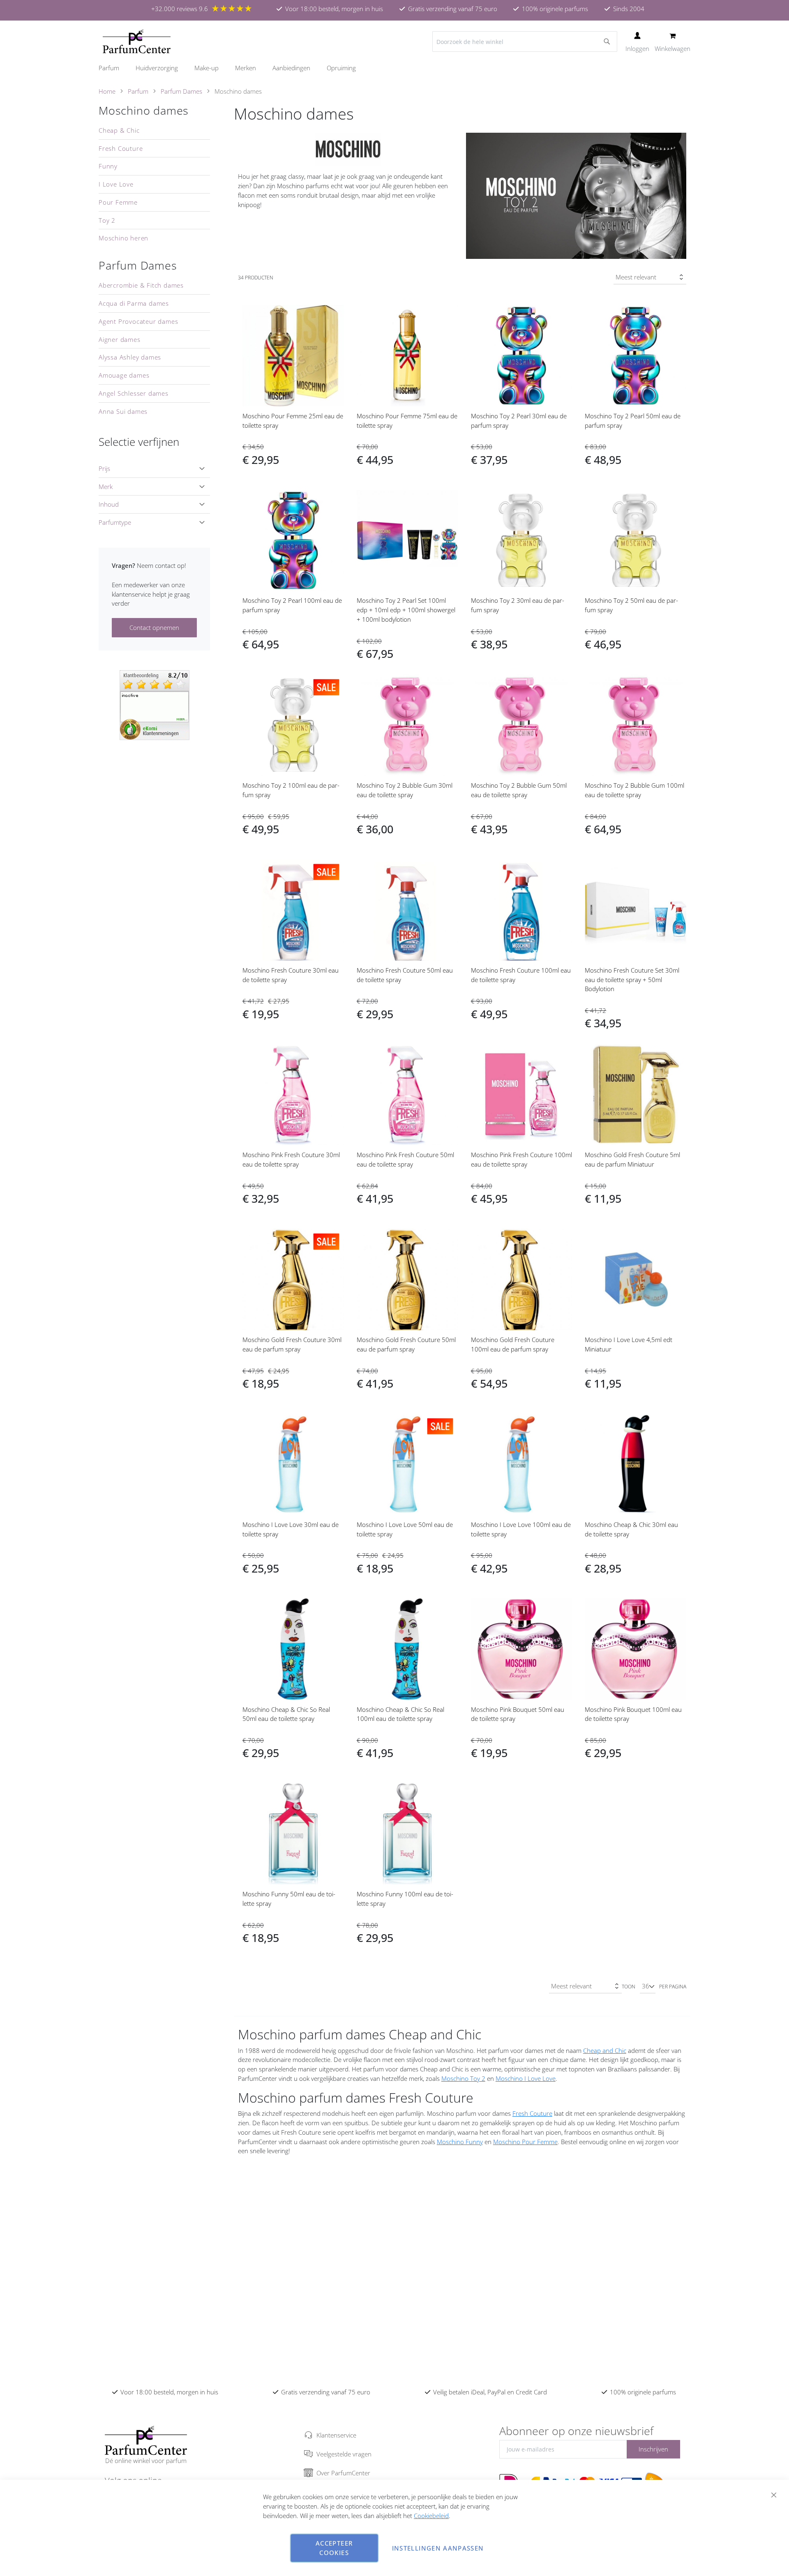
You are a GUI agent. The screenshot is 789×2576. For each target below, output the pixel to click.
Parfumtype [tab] (115, 522)
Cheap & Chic (119, 130)
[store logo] (137, 42)
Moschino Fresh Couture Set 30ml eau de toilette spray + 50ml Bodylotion (632, 980)
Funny (108, 166)
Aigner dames (120, 339)
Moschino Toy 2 (463, 2078)
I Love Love (116, 184)
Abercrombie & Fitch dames (141, 285)
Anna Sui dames (123, 411)
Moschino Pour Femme (525, 2142)
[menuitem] (113, 68)
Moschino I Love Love (526, 2078)
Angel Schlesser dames (134, 393)
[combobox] (525, 42)
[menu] (394, 68)
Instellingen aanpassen (438, 2548)
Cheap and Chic (605, 2050)
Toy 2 (107, 220)
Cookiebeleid (431, 2516)
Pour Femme (118, 202)
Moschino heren (123, 238)
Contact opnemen (154, 627)
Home (107, 91)
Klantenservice (336, 2435)
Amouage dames (124, 375)
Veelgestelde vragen (344, 2454)
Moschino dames (144, 111)
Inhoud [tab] (109, 504)
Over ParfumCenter (343, 2473)
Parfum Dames (181, 91)
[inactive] (155, 704)
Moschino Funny (460, 2142)
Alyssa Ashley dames (130, 357)
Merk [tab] (106, 487)
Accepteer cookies (334, 2548)
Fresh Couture (532, 2113)
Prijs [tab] (104, 468)
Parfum (138, 91)
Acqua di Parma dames (134, 303)
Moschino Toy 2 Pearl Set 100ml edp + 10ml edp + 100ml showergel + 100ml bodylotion (406, 610)
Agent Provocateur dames (138, 321)
